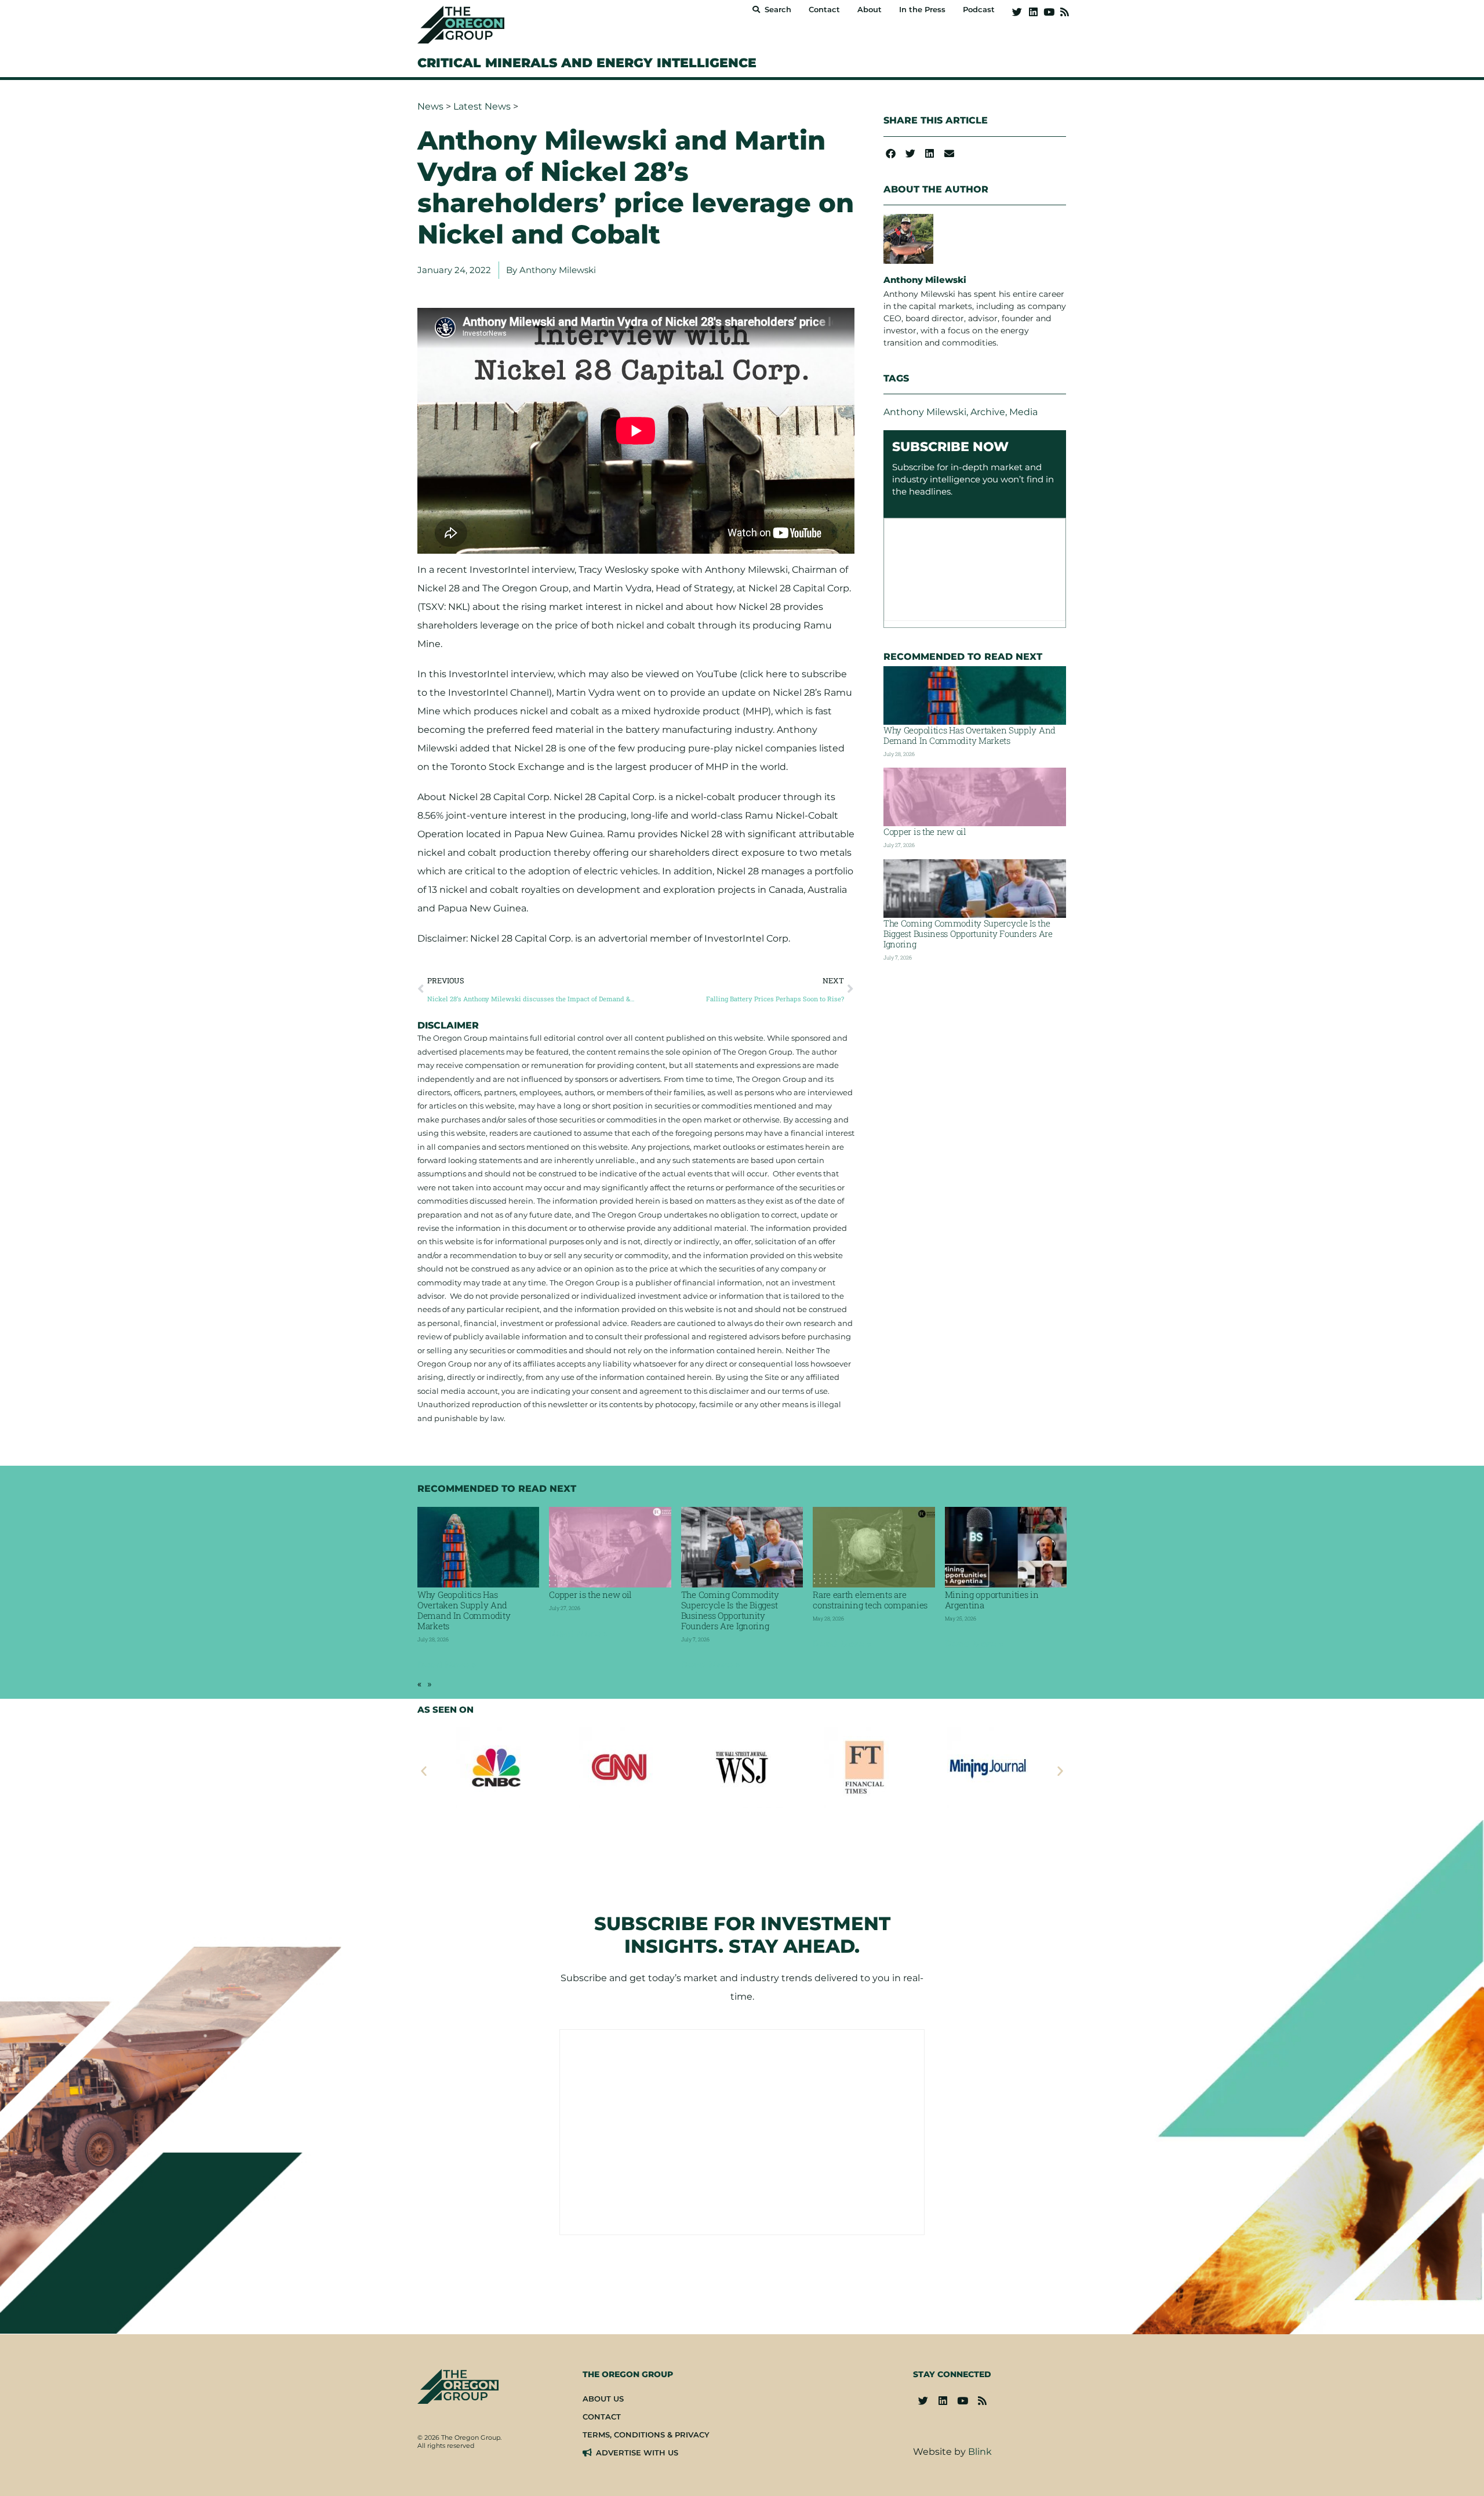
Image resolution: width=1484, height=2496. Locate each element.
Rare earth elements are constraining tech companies (870, 1600)
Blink (980, 2452)
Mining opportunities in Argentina (992, 1600)
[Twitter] (1017, 12)
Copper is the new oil (925, 831)
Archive (988, 412)
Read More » (447, 1665)
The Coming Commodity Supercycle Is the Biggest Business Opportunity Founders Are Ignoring (968, 933)
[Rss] (1065, 12)
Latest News (482, 106)
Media (1023, 412)
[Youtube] (1049, 12)
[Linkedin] (1033, 12)
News (430, 106)
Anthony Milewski (925, 412)
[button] (891, 153)
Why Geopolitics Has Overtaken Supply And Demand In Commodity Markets (970, 735)
